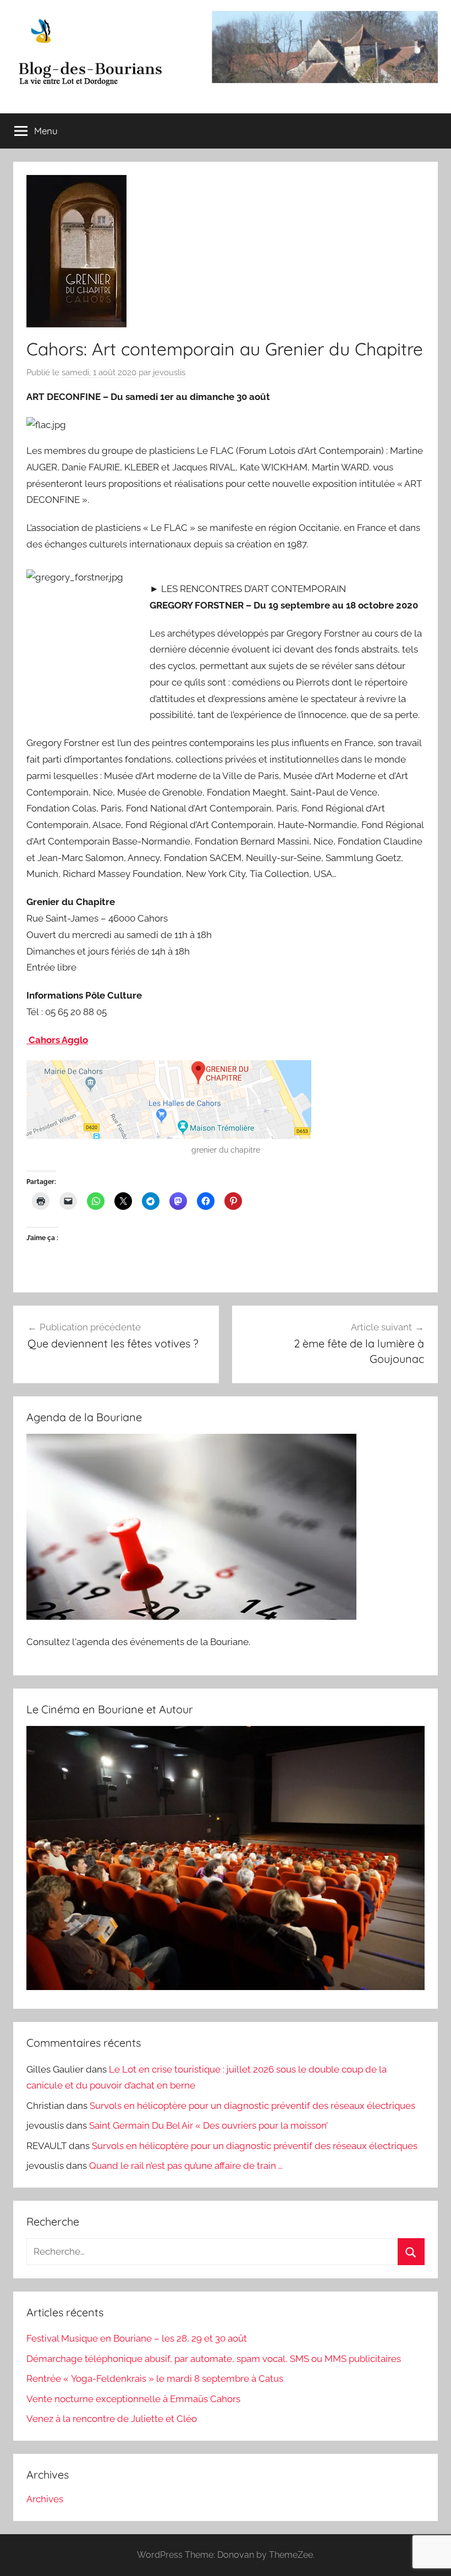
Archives (45, 2499)
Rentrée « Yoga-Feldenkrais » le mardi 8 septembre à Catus (155, 2378)
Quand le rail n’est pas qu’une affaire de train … (186, 2166)
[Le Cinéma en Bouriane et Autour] (226, 1987)
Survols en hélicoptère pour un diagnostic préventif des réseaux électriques (252, 2106)
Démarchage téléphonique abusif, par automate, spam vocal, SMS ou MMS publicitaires (214, 2359)
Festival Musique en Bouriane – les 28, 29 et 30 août (137, 2338)
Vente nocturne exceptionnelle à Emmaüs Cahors (133, 2399)
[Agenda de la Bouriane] (191, 1616)
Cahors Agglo (57, 1040)
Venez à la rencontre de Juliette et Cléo (112, 2419)
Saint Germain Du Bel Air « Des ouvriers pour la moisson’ (208, 2125)
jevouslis (169, 372)
